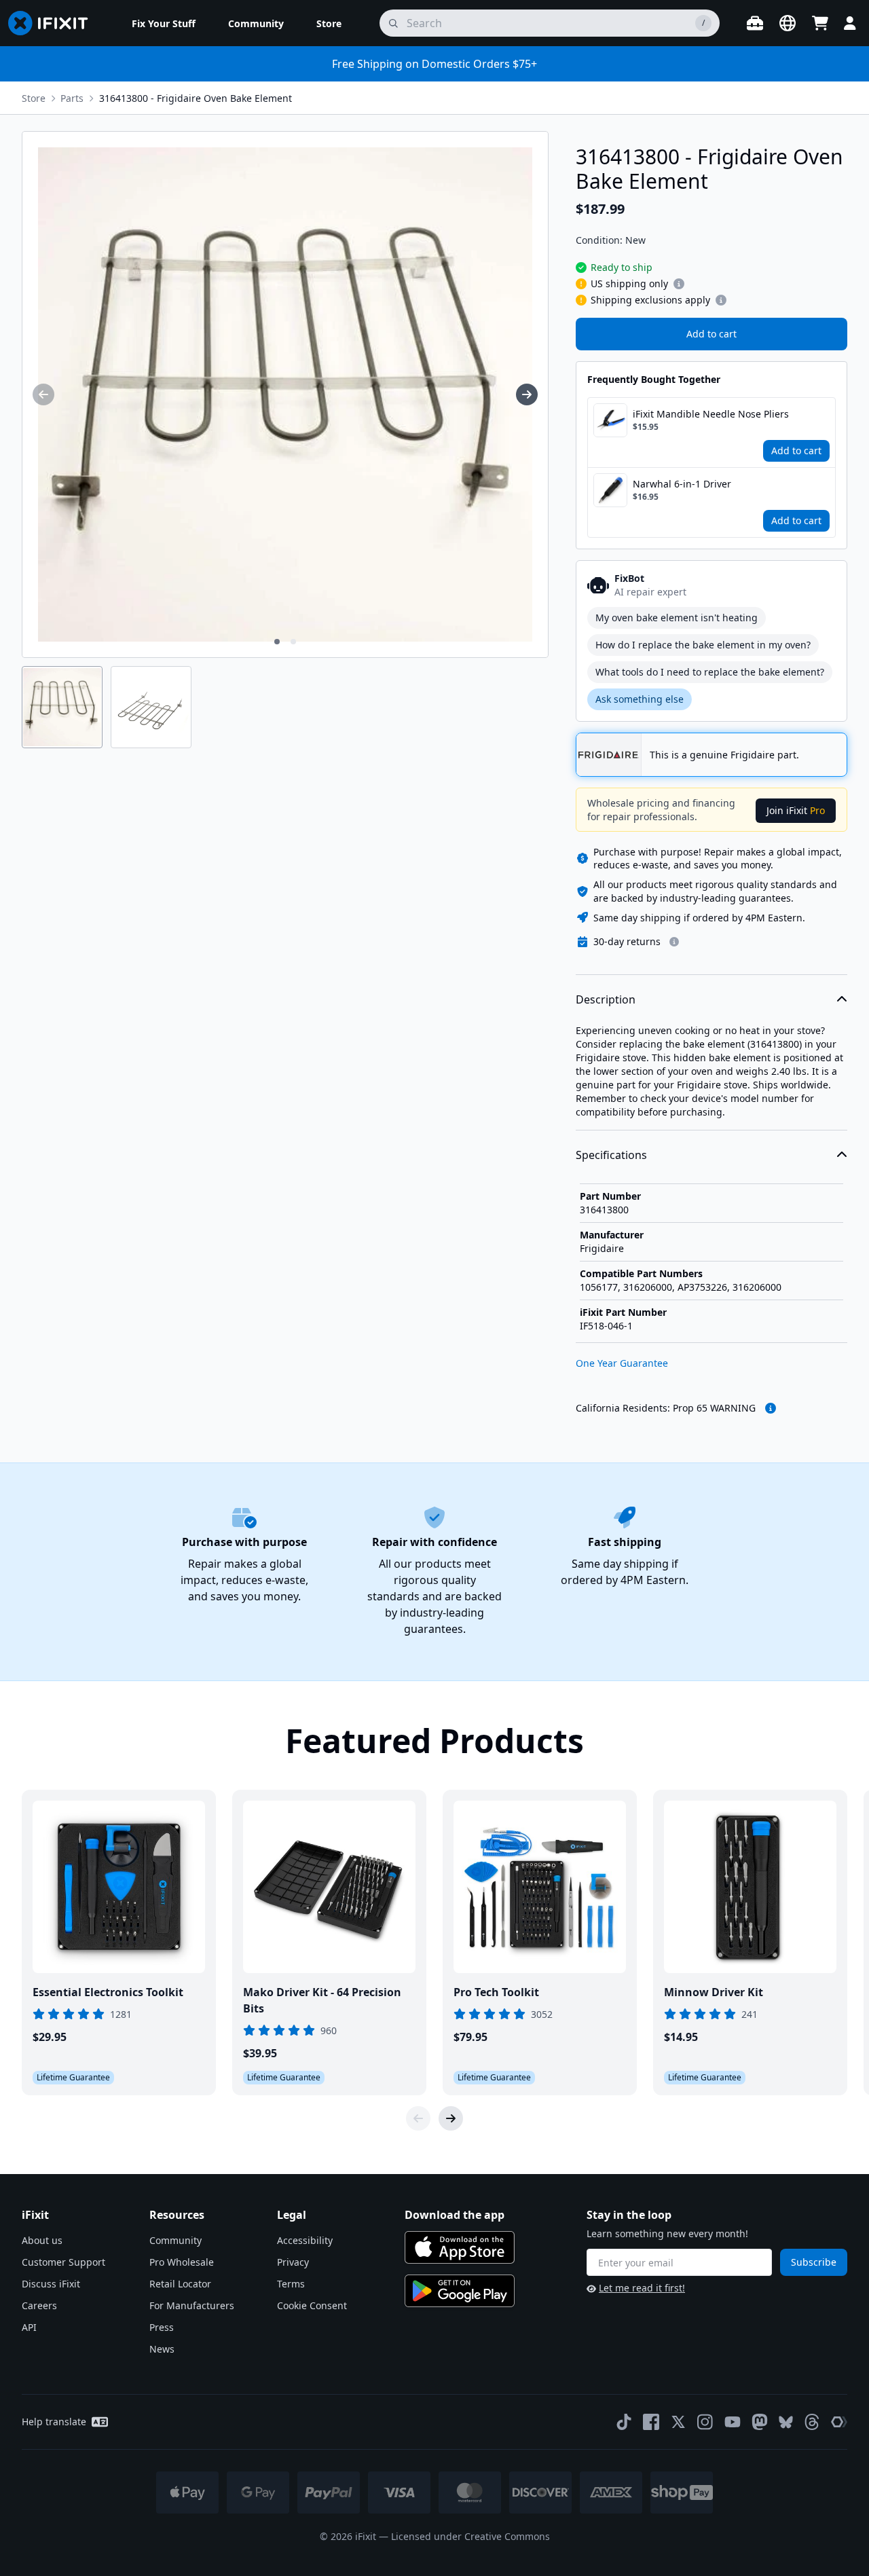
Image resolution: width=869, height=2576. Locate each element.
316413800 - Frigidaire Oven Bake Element (196, 98)
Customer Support (63, 2262)
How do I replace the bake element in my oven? (703, 645)
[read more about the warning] (771, 1408)
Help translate (54, 2422)
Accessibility (305, 2240)
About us (42, 2240)
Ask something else (640, 699)
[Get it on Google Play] (460, 2291)
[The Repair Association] (839, 2422)
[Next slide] (451, 2118)
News (162, 2349)
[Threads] (812, 2422)
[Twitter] (678, 2422)
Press (162, 2327)
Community (175, 2240)
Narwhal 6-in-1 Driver (682, 484)
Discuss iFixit (51, 2284)
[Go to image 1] (277, 642)
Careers (39, 2305)
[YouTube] (733, 2422)
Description (606, 999)
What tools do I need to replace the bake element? (710, 672)
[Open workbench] (755, 23)
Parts (72, 98)
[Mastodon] (760, 2422)
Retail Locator (180, 2284)
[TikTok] (624, 2422)
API (29, 2327)
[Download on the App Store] (460, 2247)
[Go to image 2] (293, 642)
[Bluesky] (786, 2422)
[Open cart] (820, 23)
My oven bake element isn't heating (677, 618)
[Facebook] (651, 2422)
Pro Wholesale (182, 2262)
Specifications (611, 1155)
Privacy (293, 2262)
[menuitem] (164, 23)
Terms (291, 2284)
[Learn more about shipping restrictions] (679, 284)
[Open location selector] (788, 23)
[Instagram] (705, 2422)
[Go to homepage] (54, 23)
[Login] (850, 23)
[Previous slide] (418, 2118)
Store (34, 98)
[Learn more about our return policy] (674, 942)
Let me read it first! (642, 2288)
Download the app (455, 2215)
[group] (43, 394)
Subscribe (814, 2262)
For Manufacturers (192, 2305)
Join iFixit (796, 810)
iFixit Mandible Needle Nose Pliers (711, 414)
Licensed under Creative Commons (470, 2536)
